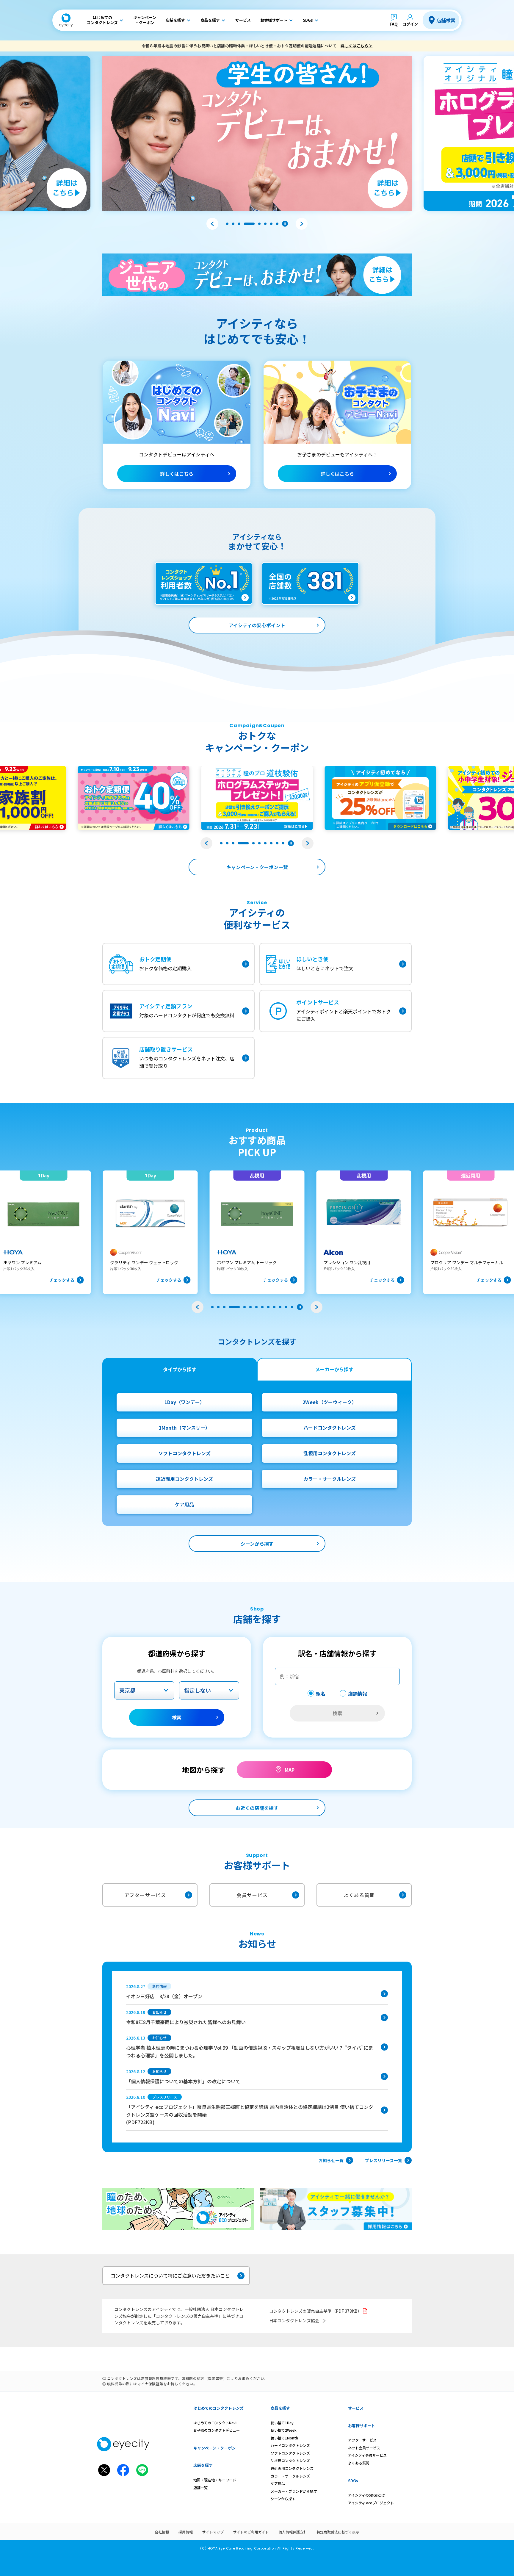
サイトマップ (213, 2532)
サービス (356, 2408)
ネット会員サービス (364, 2448)
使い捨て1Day (282, 2423)
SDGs (353, 2481)
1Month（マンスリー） (184, 1428)
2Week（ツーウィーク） (330, 1402)
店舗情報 (358, 1694)
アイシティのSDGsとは (366, 2495)
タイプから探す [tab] (180, 1369)
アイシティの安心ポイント (257, 625)
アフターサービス (145, 1895)
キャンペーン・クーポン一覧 (257, 867)
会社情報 (162, 2532)
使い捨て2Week (284, 2430)
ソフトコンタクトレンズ (184, 1453)
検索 (177, 1717)
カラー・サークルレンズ (330, 1479)
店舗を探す (203, 2465)
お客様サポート (362, 2426)
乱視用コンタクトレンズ (330, 1453)
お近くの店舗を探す (257, 1808)
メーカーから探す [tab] (334, 1369)
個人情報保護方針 (293, 2532)
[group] (146, 1232)
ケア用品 (184, 1504)
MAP (290, 1770)
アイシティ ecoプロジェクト (371, 2503)
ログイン (410, 24)
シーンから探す (257, 1544)
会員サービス (252, 1895)
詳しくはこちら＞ (356, 46)
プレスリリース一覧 (384, 2160)
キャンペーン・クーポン (214, 2448)
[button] (212, 224)
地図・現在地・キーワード (215, 2480)
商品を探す (280, 2408)
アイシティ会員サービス (367, 2455)
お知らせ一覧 (331, 2160)
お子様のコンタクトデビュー (217, 2430)
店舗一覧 (200, 2487)
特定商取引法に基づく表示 (338, 2532)
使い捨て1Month (284, 2438)
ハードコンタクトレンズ (330, 1428)
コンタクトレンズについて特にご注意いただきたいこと (170, 2275)
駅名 (321, 1694)
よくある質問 (359, 1895)
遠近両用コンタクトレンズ (184, 1479)
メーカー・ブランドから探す (294, 2491)
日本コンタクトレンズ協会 (294, 2320)
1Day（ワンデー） (185, 1402)
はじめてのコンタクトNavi (215, 2423)
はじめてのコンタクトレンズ (218, 2408)
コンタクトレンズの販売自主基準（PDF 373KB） (315, 2311)
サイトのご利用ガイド (251, 2532)
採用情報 (186, 2532)
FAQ (394, 24)
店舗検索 (446, 20)
